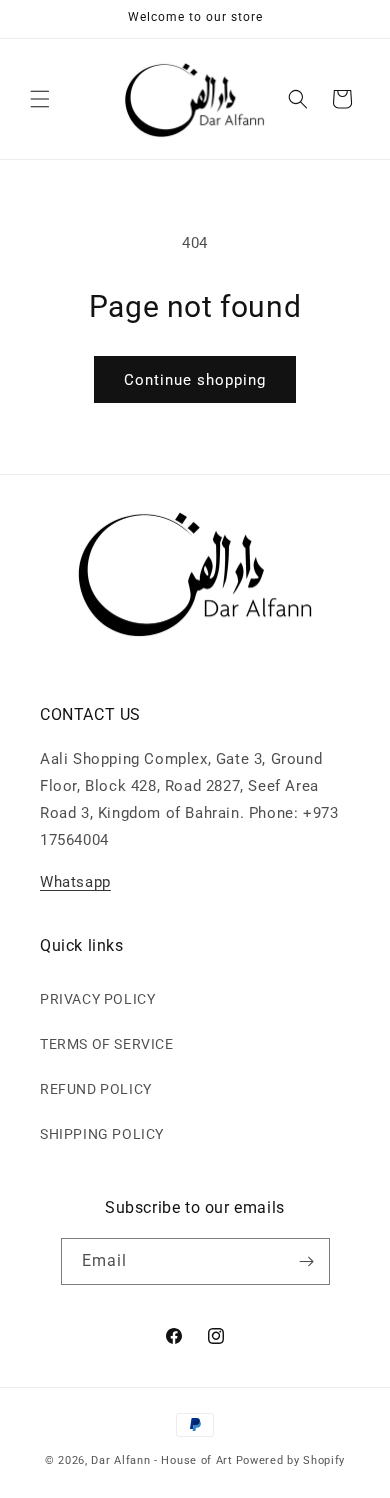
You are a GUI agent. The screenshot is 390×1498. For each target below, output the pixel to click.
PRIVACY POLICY (97, 999)
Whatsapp (75, 882)
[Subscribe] (307, 1261)
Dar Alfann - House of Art (162, 1460)
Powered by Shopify (291, 1460)
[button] (40, 99)
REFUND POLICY (96, 1089)
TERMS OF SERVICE (107, 1044)
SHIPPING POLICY (102, 1134)
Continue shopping (195, 380)
